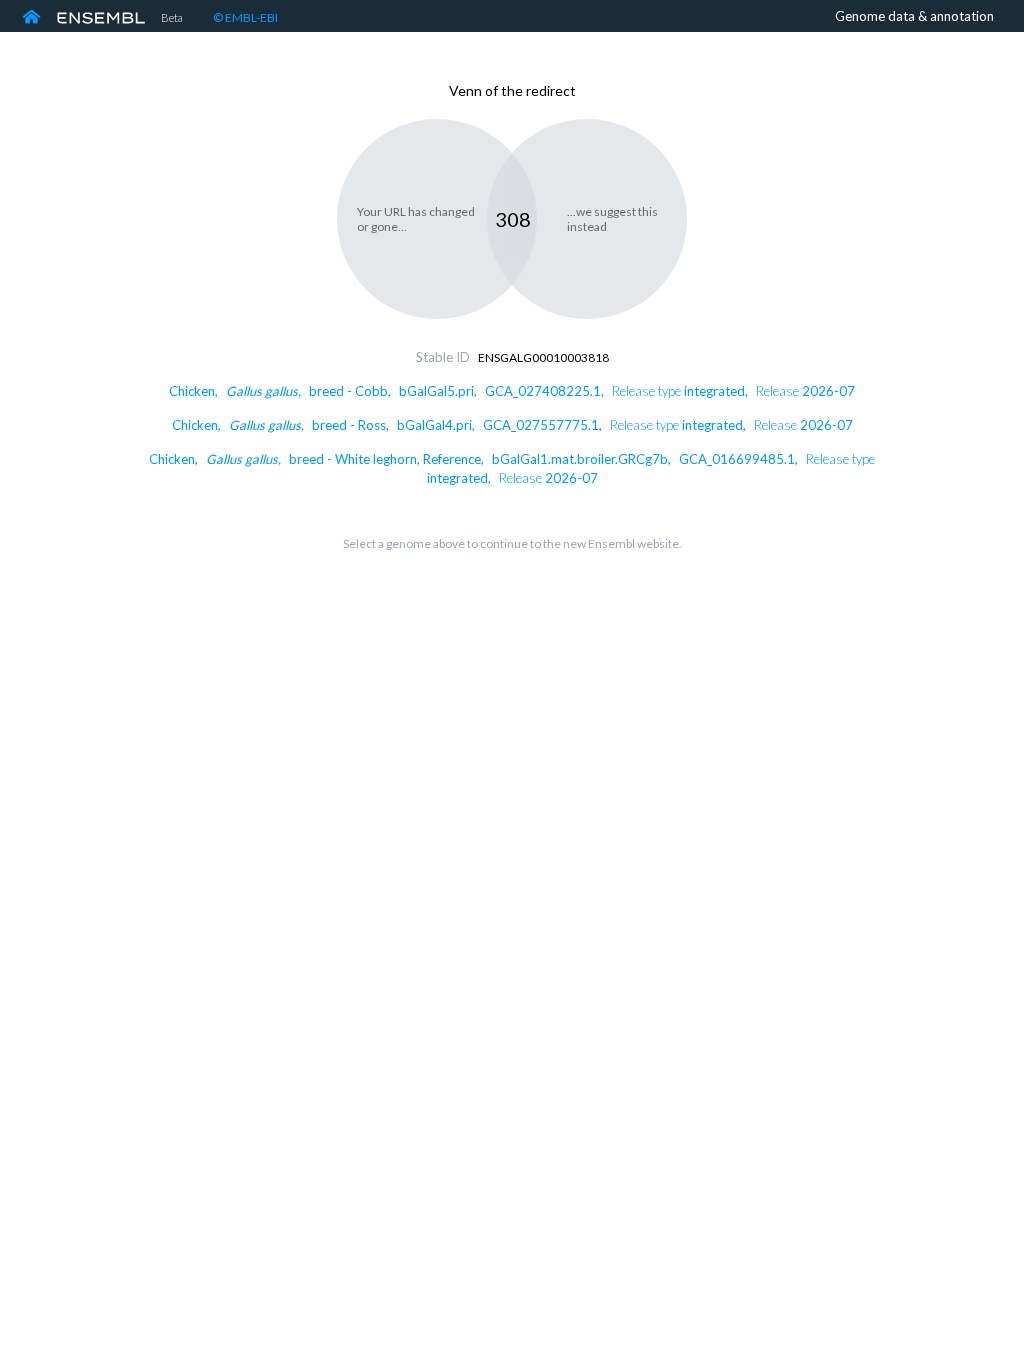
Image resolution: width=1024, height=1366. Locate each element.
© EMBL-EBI (245, 17)
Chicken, (512, 391)
